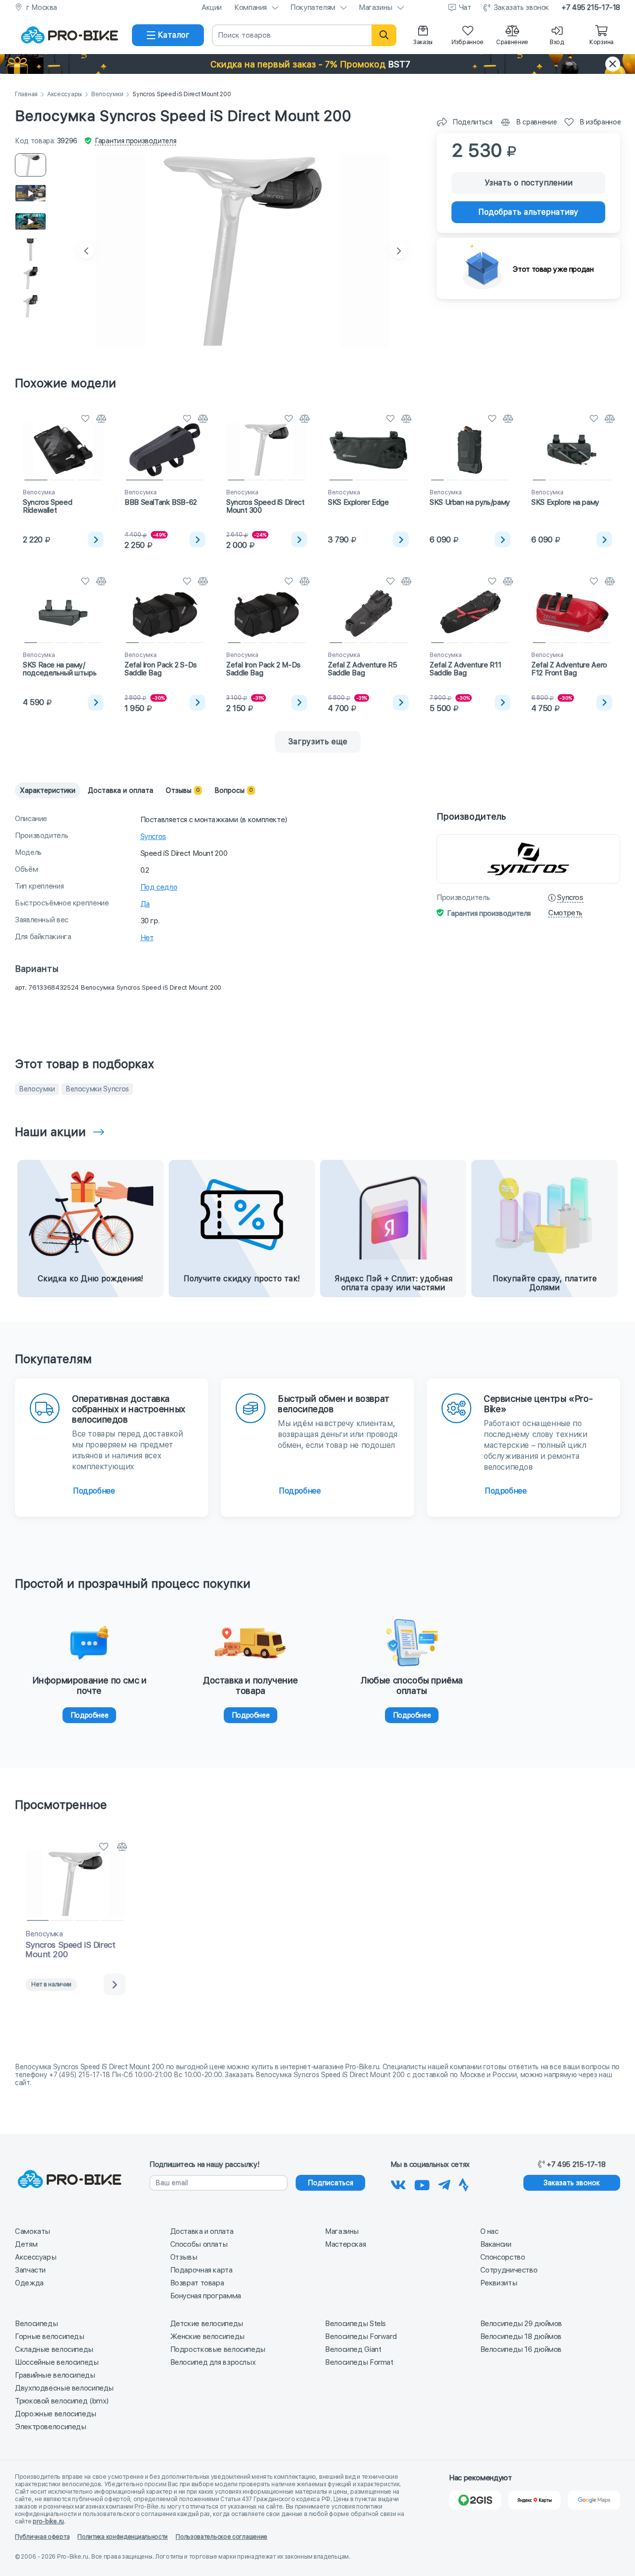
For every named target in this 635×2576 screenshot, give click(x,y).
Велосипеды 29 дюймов (521, 2324)
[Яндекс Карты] (535, 2500)
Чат (465, 7)
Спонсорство (503, 2257)
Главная (26, 94)
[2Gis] (475, 2500)
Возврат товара (197, 2283)
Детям (26, 2244)
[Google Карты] (594, 2500)
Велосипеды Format (359, 2362)
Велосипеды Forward (361, 2336)
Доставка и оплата (202, 2231)
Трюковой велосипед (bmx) (62, 2401)
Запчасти (30, 2270)
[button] (317, 64)
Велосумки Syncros (97, 1089)
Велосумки (107, 94)
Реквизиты (499, 2283)
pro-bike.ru (48, 2521)
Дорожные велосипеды (56, 2414)
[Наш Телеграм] (444, 2183)
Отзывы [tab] (183, 790)
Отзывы (184, 2257)
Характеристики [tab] (48, 790)
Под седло (159, 887)
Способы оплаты (199, 2244)
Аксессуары (64, 94)
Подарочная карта (201, 2270)
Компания (251, 7)
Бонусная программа (206, 2296)
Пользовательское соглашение (222, 2537)
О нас (489, 2231)
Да (145, 904)
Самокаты (32, 2231)
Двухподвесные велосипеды (64, 2388)
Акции (212, 7)
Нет (147, 938)
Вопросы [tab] (234, 790)
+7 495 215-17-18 (591, 7)
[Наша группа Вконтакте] (398, 2183)
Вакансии (496, 2244)
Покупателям (313, 7)
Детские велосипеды (207, 2324)
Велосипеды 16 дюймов (521, 2349)
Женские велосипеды (207, 2336)
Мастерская (345, 2244)
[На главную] (69, 35)
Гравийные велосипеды (55, 2375)
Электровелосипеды (51, 2427)
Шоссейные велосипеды (57, 2362)
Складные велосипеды (54, 2349)
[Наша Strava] (464, 2183)
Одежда (29, 2283)
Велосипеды (36, 2324)
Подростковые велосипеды (218, 2349)
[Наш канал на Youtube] (422, 2183)
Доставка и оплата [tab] (121, 790)
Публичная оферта (42, 2537)
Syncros (153, 837)
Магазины (376, 7)
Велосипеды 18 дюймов (521, 2336)
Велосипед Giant (353, 2349)
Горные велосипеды (50, 2336)
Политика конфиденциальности (123, 2537)
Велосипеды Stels (355, 2324)
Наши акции (50, 1132)
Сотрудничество (509, 2270)
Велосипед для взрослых (213, 2362)
